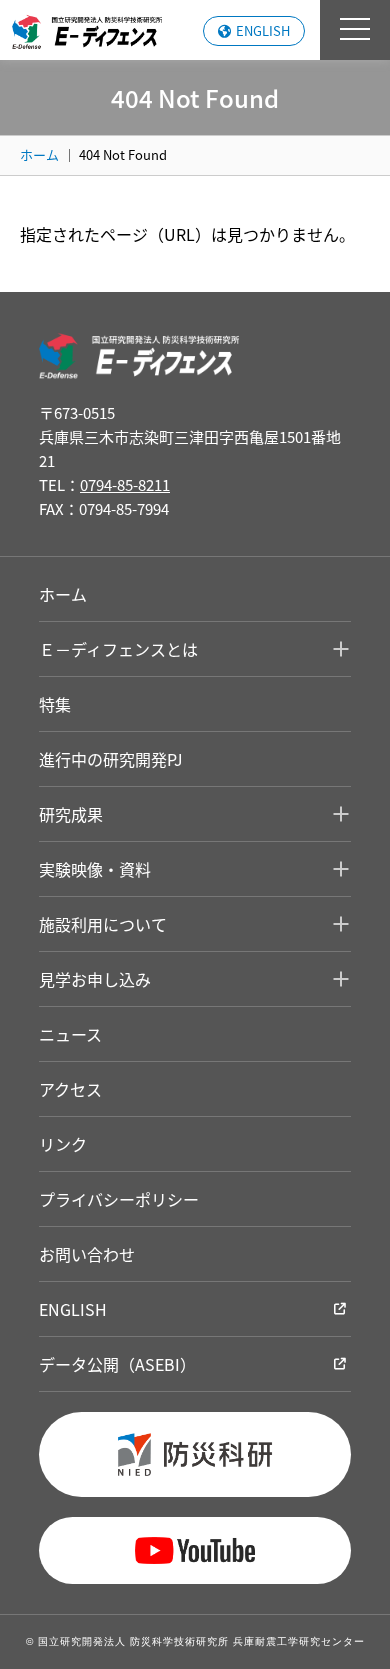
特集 (55, 704)
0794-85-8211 (125, 484)
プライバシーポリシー (119, 1199)
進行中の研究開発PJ (111, 759)
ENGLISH (263, 30)
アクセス (70, 1089)
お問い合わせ (87, 1254)
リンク (63, 1144)
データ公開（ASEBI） (117, 1364)
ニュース (70, 1034)
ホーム (39, 154)
